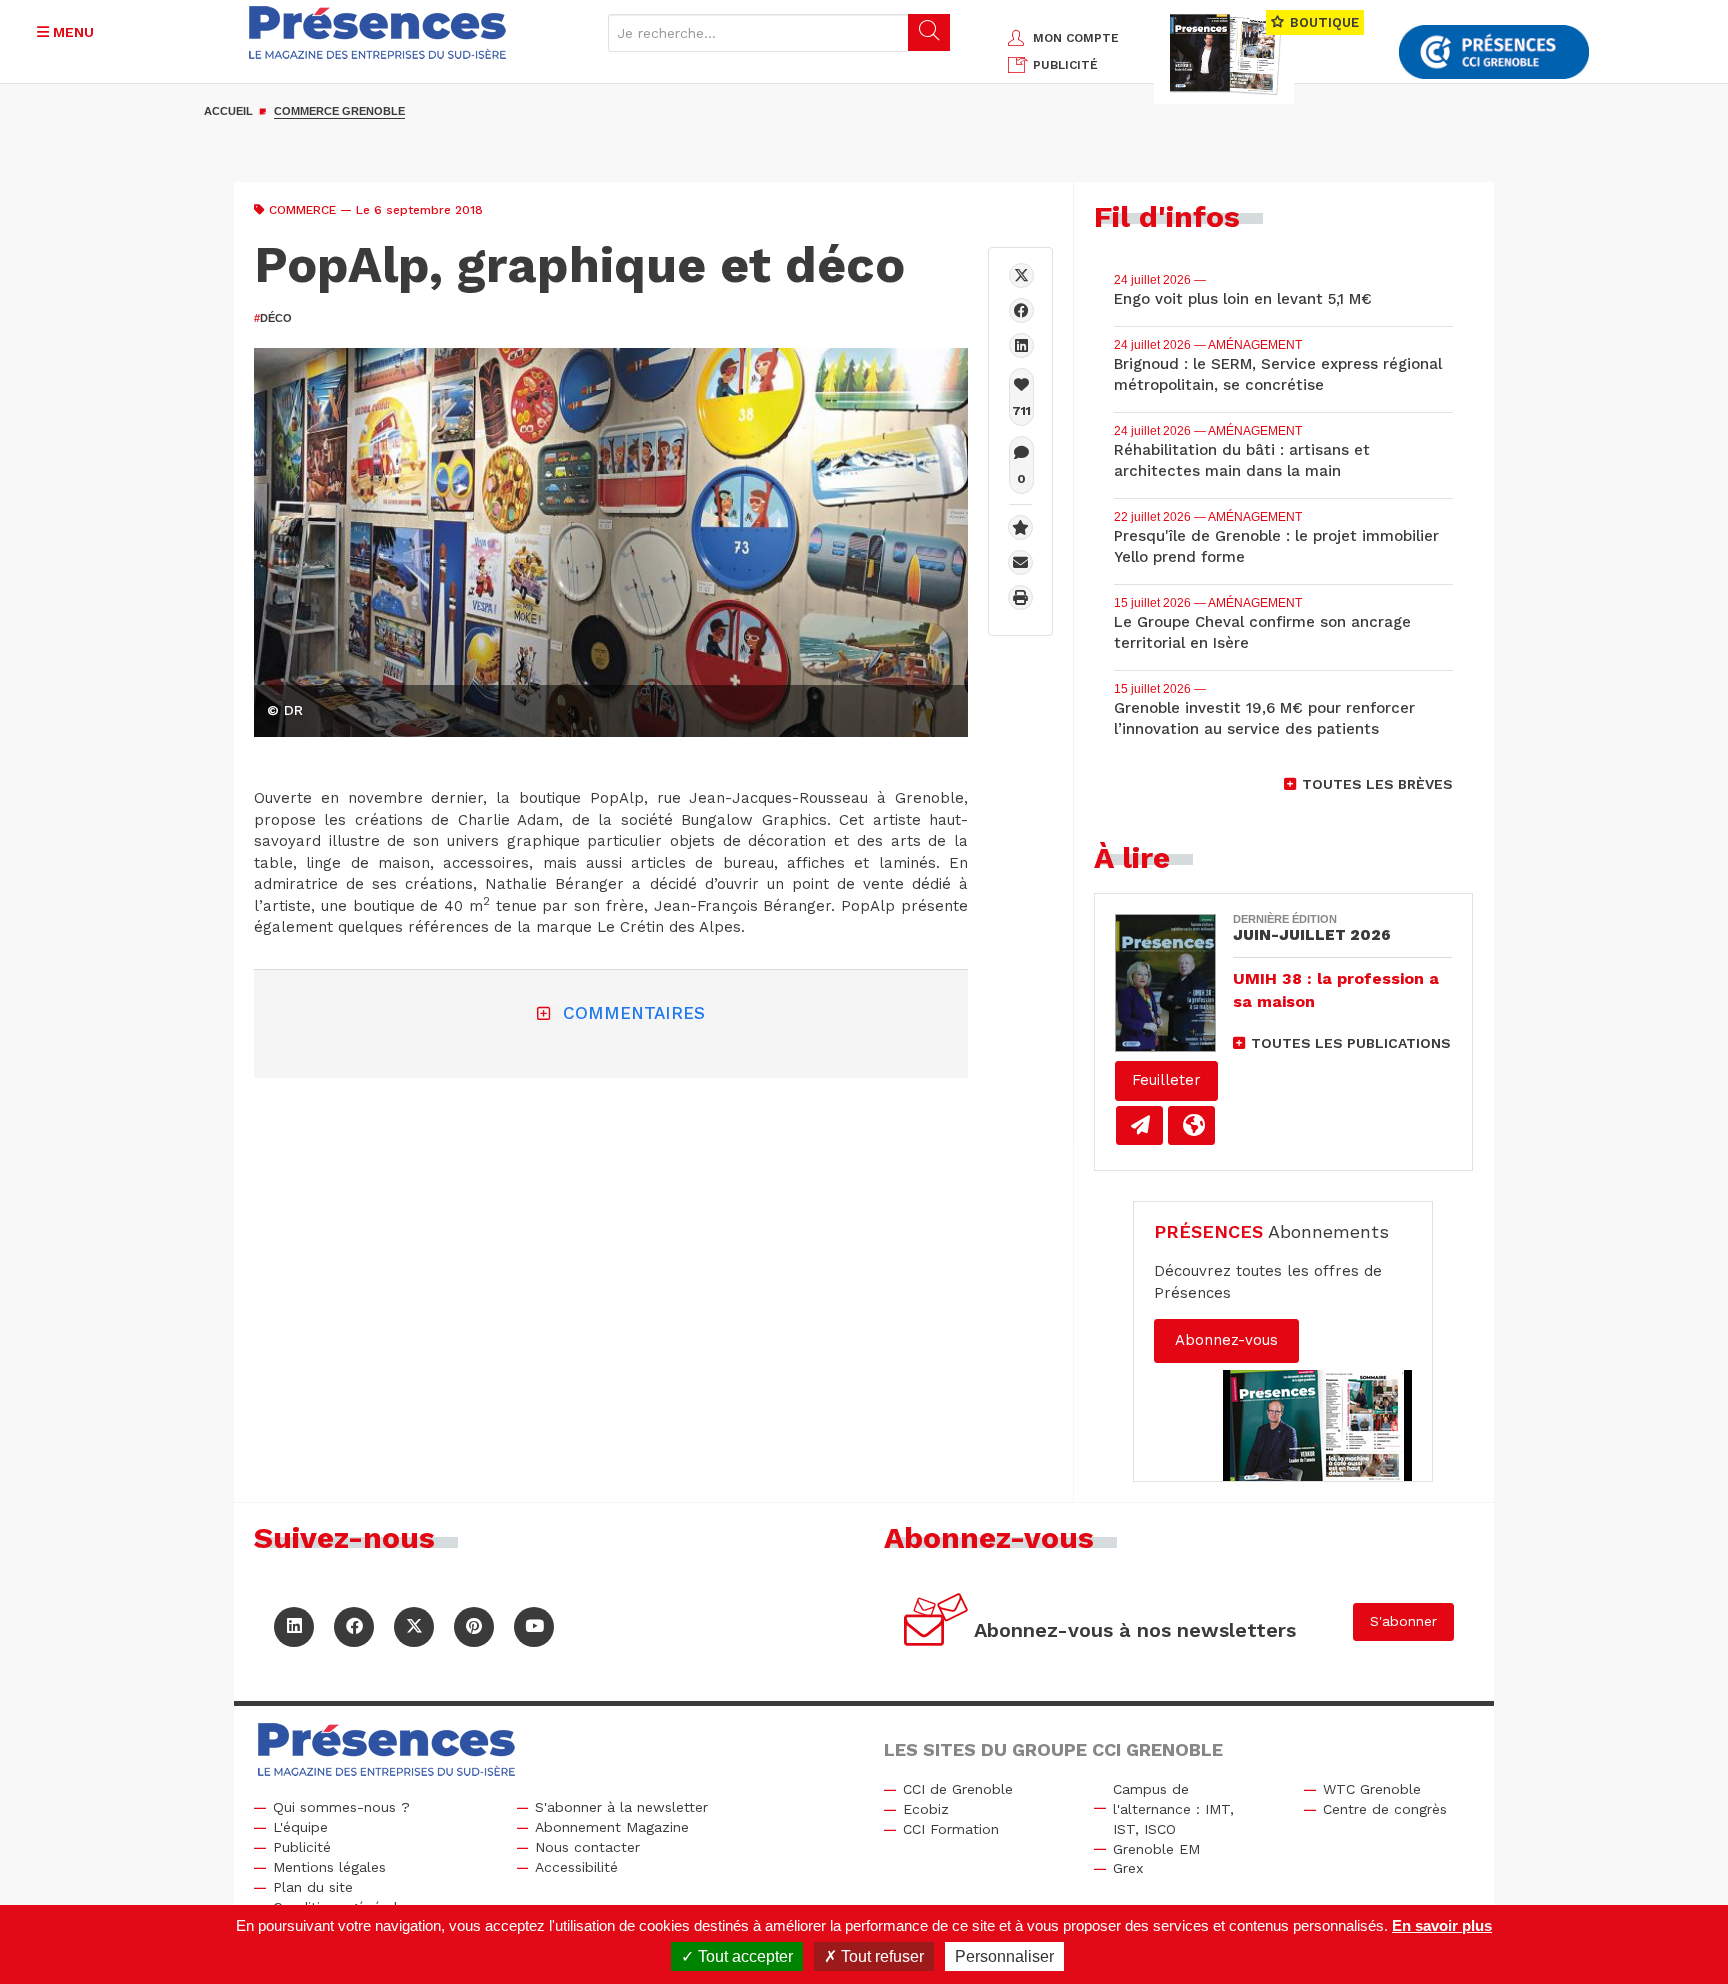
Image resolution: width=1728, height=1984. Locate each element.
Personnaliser (1004, 1956)
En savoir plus (1442, 1925)
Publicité (302, 1847)
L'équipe (300, 1827)
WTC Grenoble (1372, 1789)
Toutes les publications (1351, 1043)
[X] (1021, 275)
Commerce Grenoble (339, 111)
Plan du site (313, 1887)
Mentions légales (329, 1867)
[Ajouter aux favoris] (1020, 527)
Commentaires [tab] (634, 1013)
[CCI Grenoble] (1494, 52)
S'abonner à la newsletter (621, 1807)
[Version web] (1191, 1125)
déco (273, 318)
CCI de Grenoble (958, 1789)
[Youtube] (534, 1627)
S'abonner (1403, 1621)
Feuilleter (1166, 1080)
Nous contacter (587, 1847)
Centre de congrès (1385, 1809)
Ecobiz (926, 1809)
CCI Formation (951, 1829)
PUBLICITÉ (1065, 65)
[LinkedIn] (294, 1627)
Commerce (302, 210)
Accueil (228, 111)
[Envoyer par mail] (1020, 562)
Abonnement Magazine (612, 1827)
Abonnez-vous (1226, 1340)
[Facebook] (1021, 310)
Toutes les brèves (1377, 784)
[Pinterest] (474, 1627)
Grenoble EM (1156, 1849)
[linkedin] (1021, 345)
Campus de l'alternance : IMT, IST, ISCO (1173, 1809)
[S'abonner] (936, 1622)
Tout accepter (743, 1956)
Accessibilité (576, 1867)
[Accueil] (378, 32)
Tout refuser (880, 1956)
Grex (1128, 1868)
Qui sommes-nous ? (341, 1807)
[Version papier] (1139, 1125)
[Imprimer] (1020, 597)
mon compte (1076, 38)
